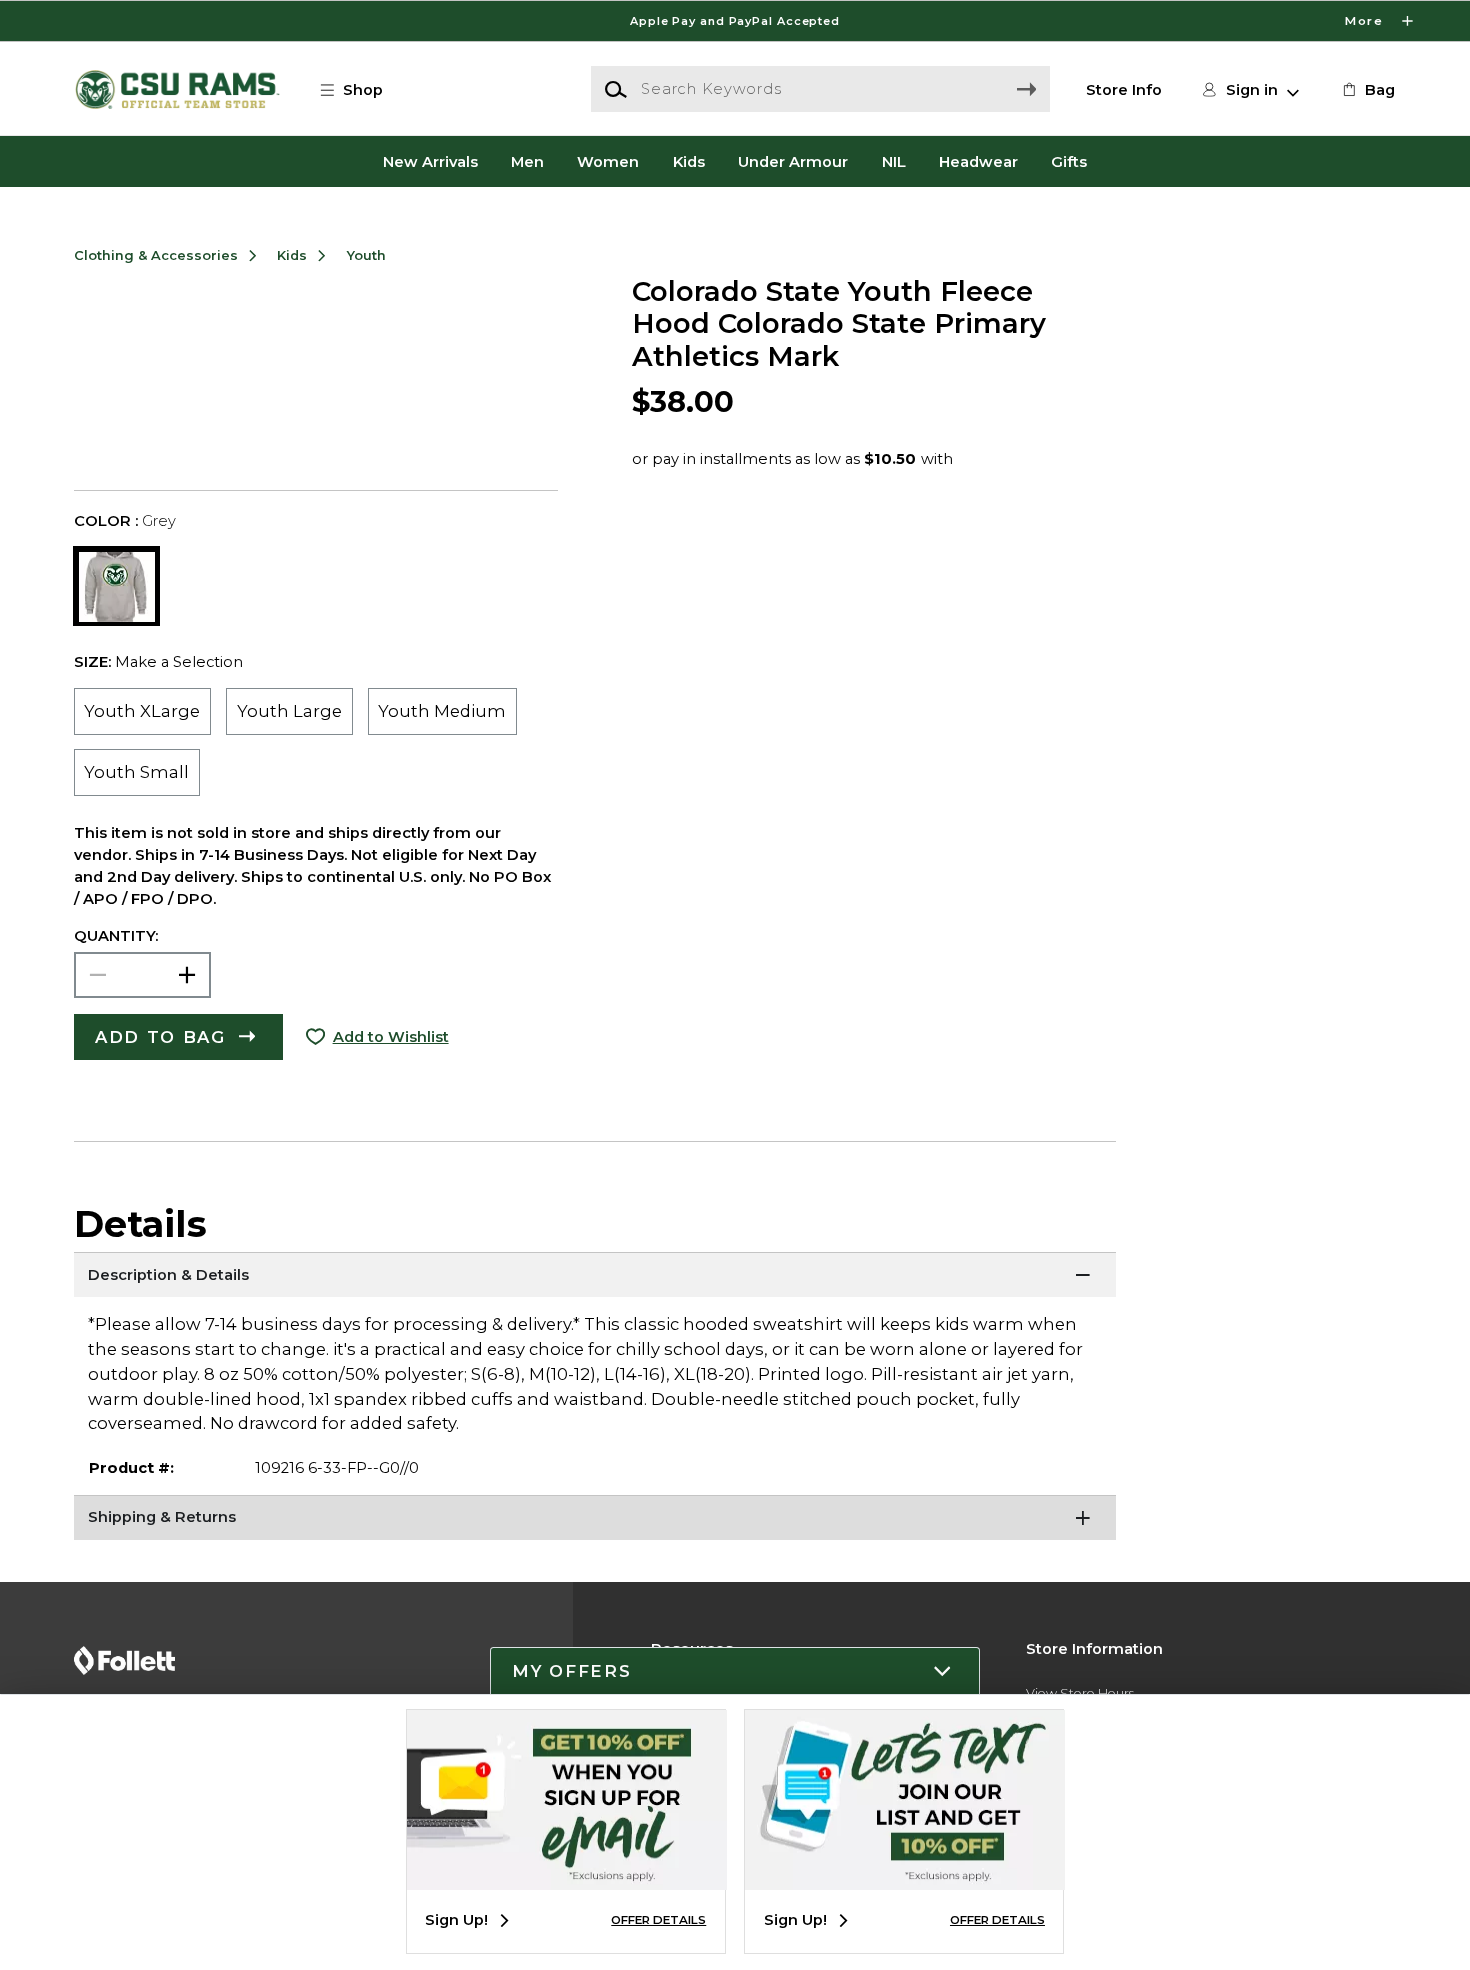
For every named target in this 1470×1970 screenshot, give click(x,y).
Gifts (1069, 161)
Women (608, 161)
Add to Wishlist (391, 1037)
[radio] (143, 711)
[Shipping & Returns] (595, 1520)
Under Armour (793, 161)
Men (527, 161)
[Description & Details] (595, 1277)
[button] (735, 21)
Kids (689, 161)
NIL (894, 161)
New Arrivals (430, 161)
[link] (1367, 90)
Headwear (978, 161)
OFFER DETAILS (658, 1920)
